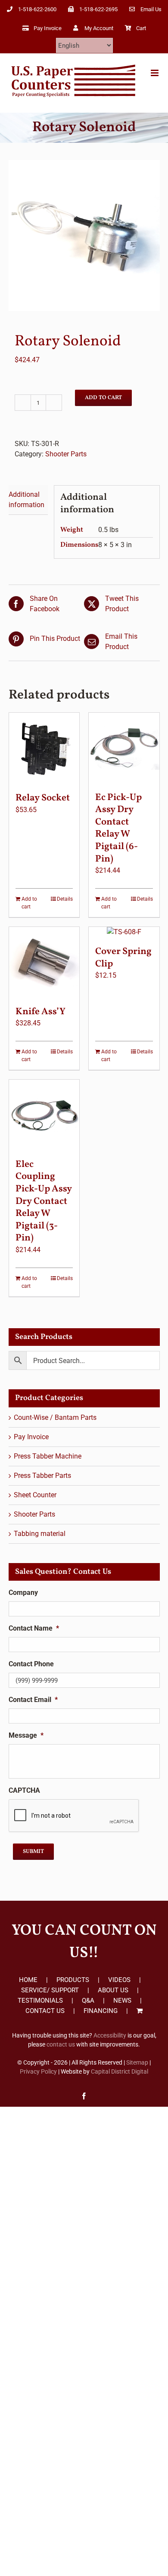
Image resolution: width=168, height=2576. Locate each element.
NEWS (122, 2000)
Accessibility (110, 2035)
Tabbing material (40, 1534)
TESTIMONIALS (40, 2000)
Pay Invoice (31, 1437)
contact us (61, 2044)
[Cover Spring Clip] (124, 932)
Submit (33, 1852)
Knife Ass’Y (40, 1012)
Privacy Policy (38, 2071)
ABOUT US (113, 1990)
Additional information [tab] (26, 500)
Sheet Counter (35, 1495)
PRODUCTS (73, 1980)
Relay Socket (43, 798)
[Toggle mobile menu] (155, 73)
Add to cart (103, 398)
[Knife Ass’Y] (44, 962)
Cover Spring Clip (123, 958)
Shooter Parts (66, 454)
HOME (28, 1980)
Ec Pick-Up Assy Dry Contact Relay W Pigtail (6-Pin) (118, 828)
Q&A (88, 2000)
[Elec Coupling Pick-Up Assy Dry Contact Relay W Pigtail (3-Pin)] (44, 1115)
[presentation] (74, 1816)
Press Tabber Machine (48, 1456)
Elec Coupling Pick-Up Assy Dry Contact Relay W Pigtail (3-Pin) (44, 1202)
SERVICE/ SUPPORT (50, 1990)
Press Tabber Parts (42, 1476)
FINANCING (101, 2011)
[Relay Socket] (44, 748)
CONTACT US (45, 2011)
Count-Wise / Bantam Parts (55, 1417)
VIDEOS (119, 1980)
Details (65, 899)
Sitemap (137, 2062)
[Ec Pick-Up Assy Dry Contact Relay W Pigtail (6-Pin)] (124, 748)
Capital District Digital (120, 2071)
